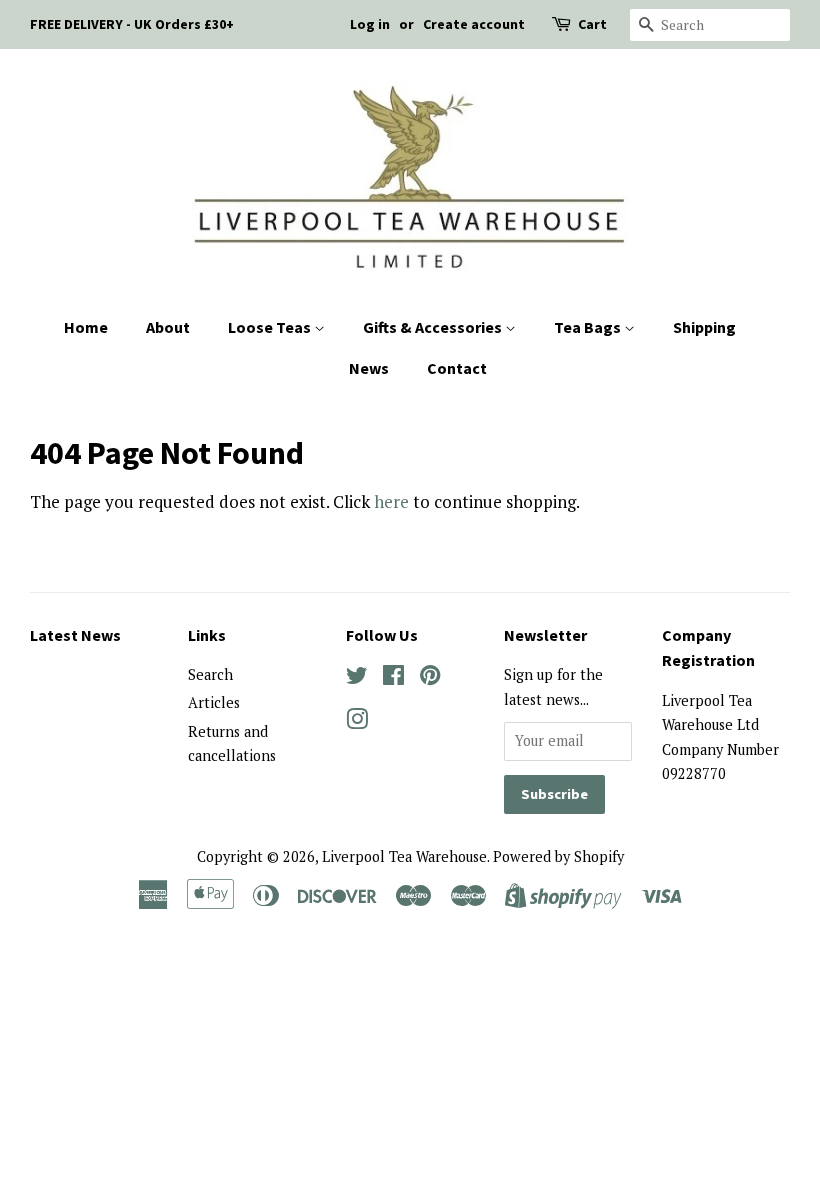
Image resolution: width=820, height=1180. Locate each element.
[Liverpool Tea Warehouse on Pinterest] (430, 678)
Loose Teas (271, 327)
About (168, 327)
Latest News (75, 635)
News (369, 368)
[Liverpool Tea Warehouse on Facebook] (393, 678)
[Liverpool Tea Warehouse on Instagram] (357, 722)
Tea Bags (589, 327)
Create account (474, 24)
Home (86, 327)
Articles (214, 702)
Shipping (704, 327)
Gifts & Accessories (434, 327)
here (391, 501)
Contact (457, 368)
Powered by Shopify (558, 856)
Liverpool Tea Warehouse (404, 856)
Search (210, 674)
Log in (370, 24)
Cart (592, 24)
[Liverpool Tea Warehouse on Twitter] (357, 678)
